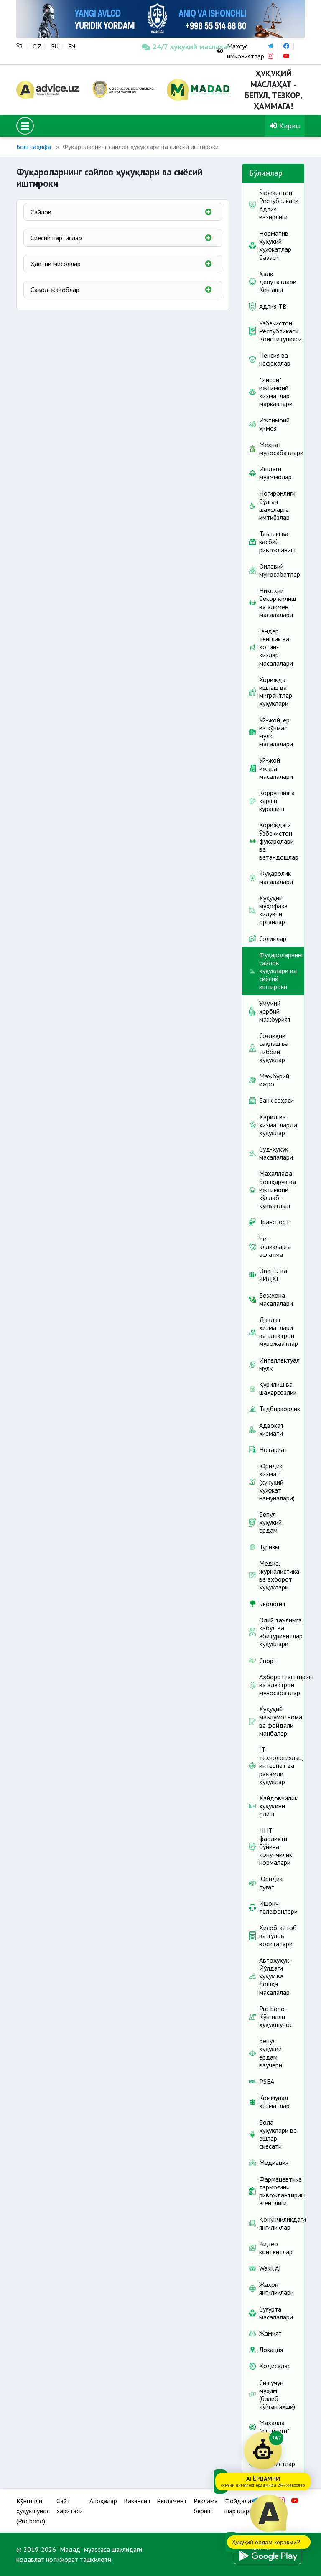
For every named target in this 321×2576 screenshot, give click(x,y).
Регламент (172, 2501)
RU (55, 46)
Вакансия (137, 2501)
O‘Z (37, 46)
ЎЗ (19, 46)
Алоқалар (103, 2501)
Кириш (289, 126)
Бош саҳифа (34, 147)
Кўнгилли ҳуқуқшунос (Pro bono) (33, 2511)
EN (72, 46)
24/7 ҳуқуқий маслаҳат (178, 47)
